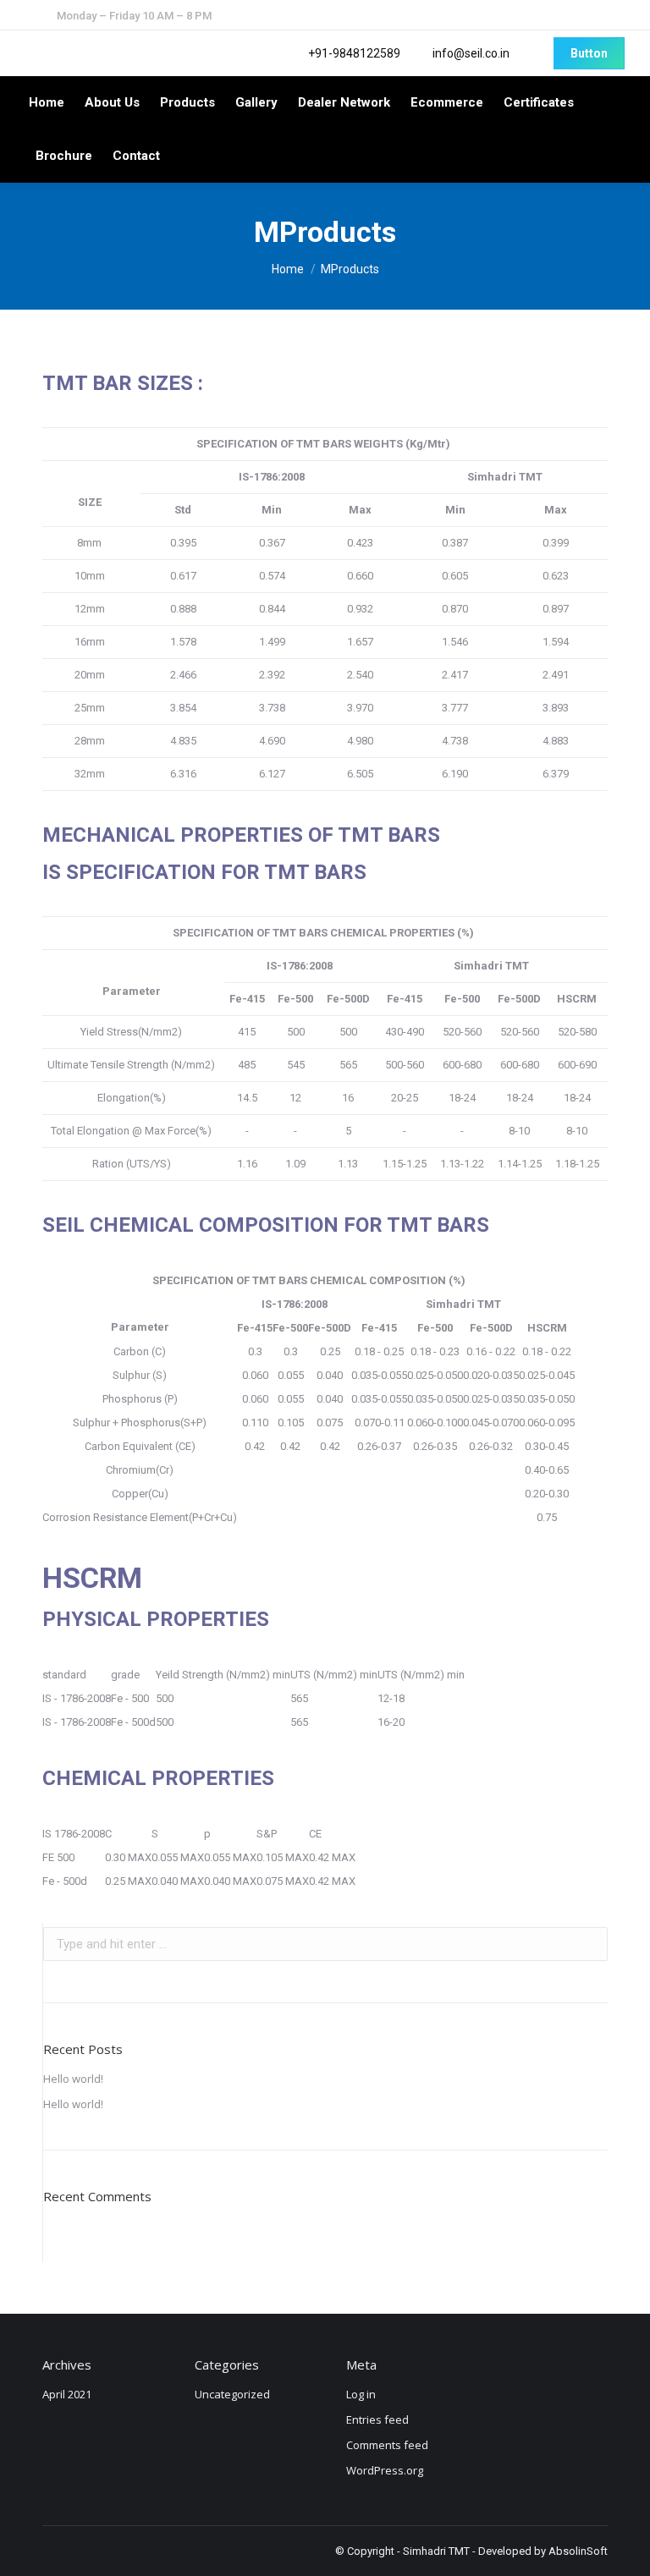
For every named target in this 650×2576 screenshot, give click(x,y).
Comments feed (387, 2445)
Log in (361, 2394)
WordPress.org (385, 2470)
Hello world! (73, 2079)
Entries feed (377, 2419)
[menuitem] (47, 103)
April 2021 (67, 2394)
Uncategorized (232, 2394)
